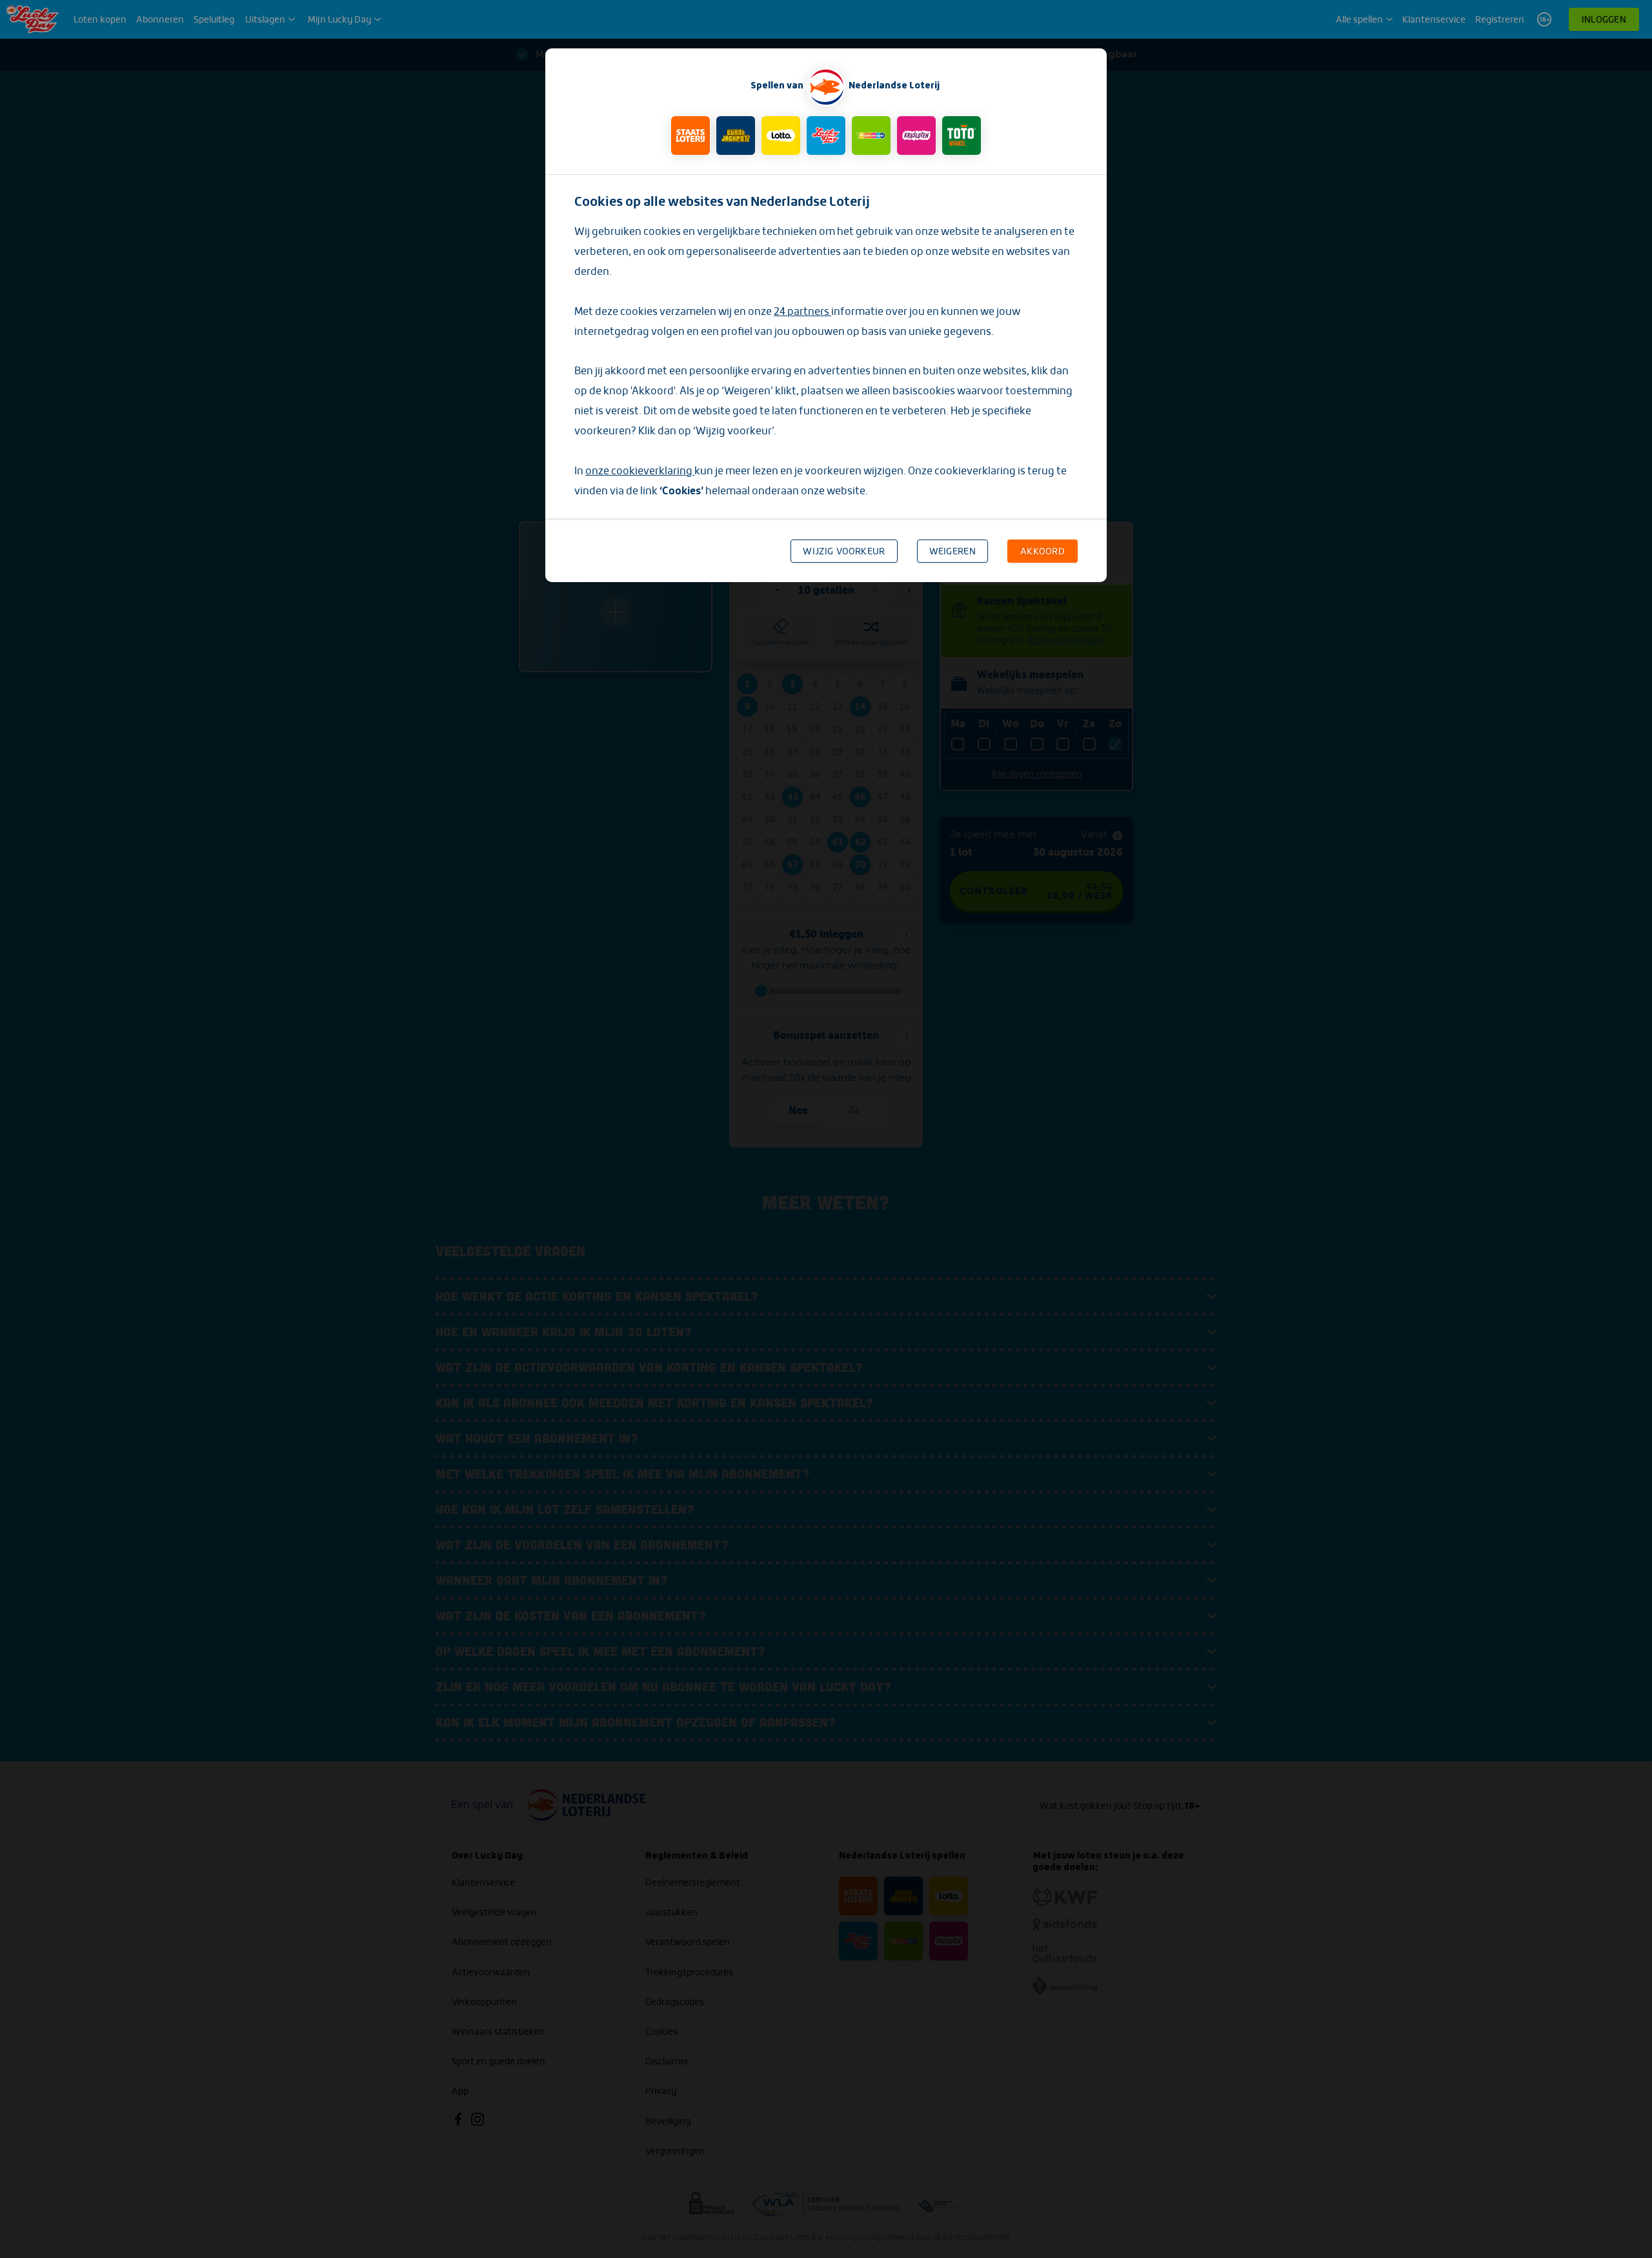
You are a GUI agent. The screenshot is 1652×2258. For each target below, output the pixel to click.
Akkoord (1043, 551)
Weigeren (952, 551)
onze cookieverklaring (640, 471)
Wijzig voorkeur (844, 551)
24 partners (802, 311)
